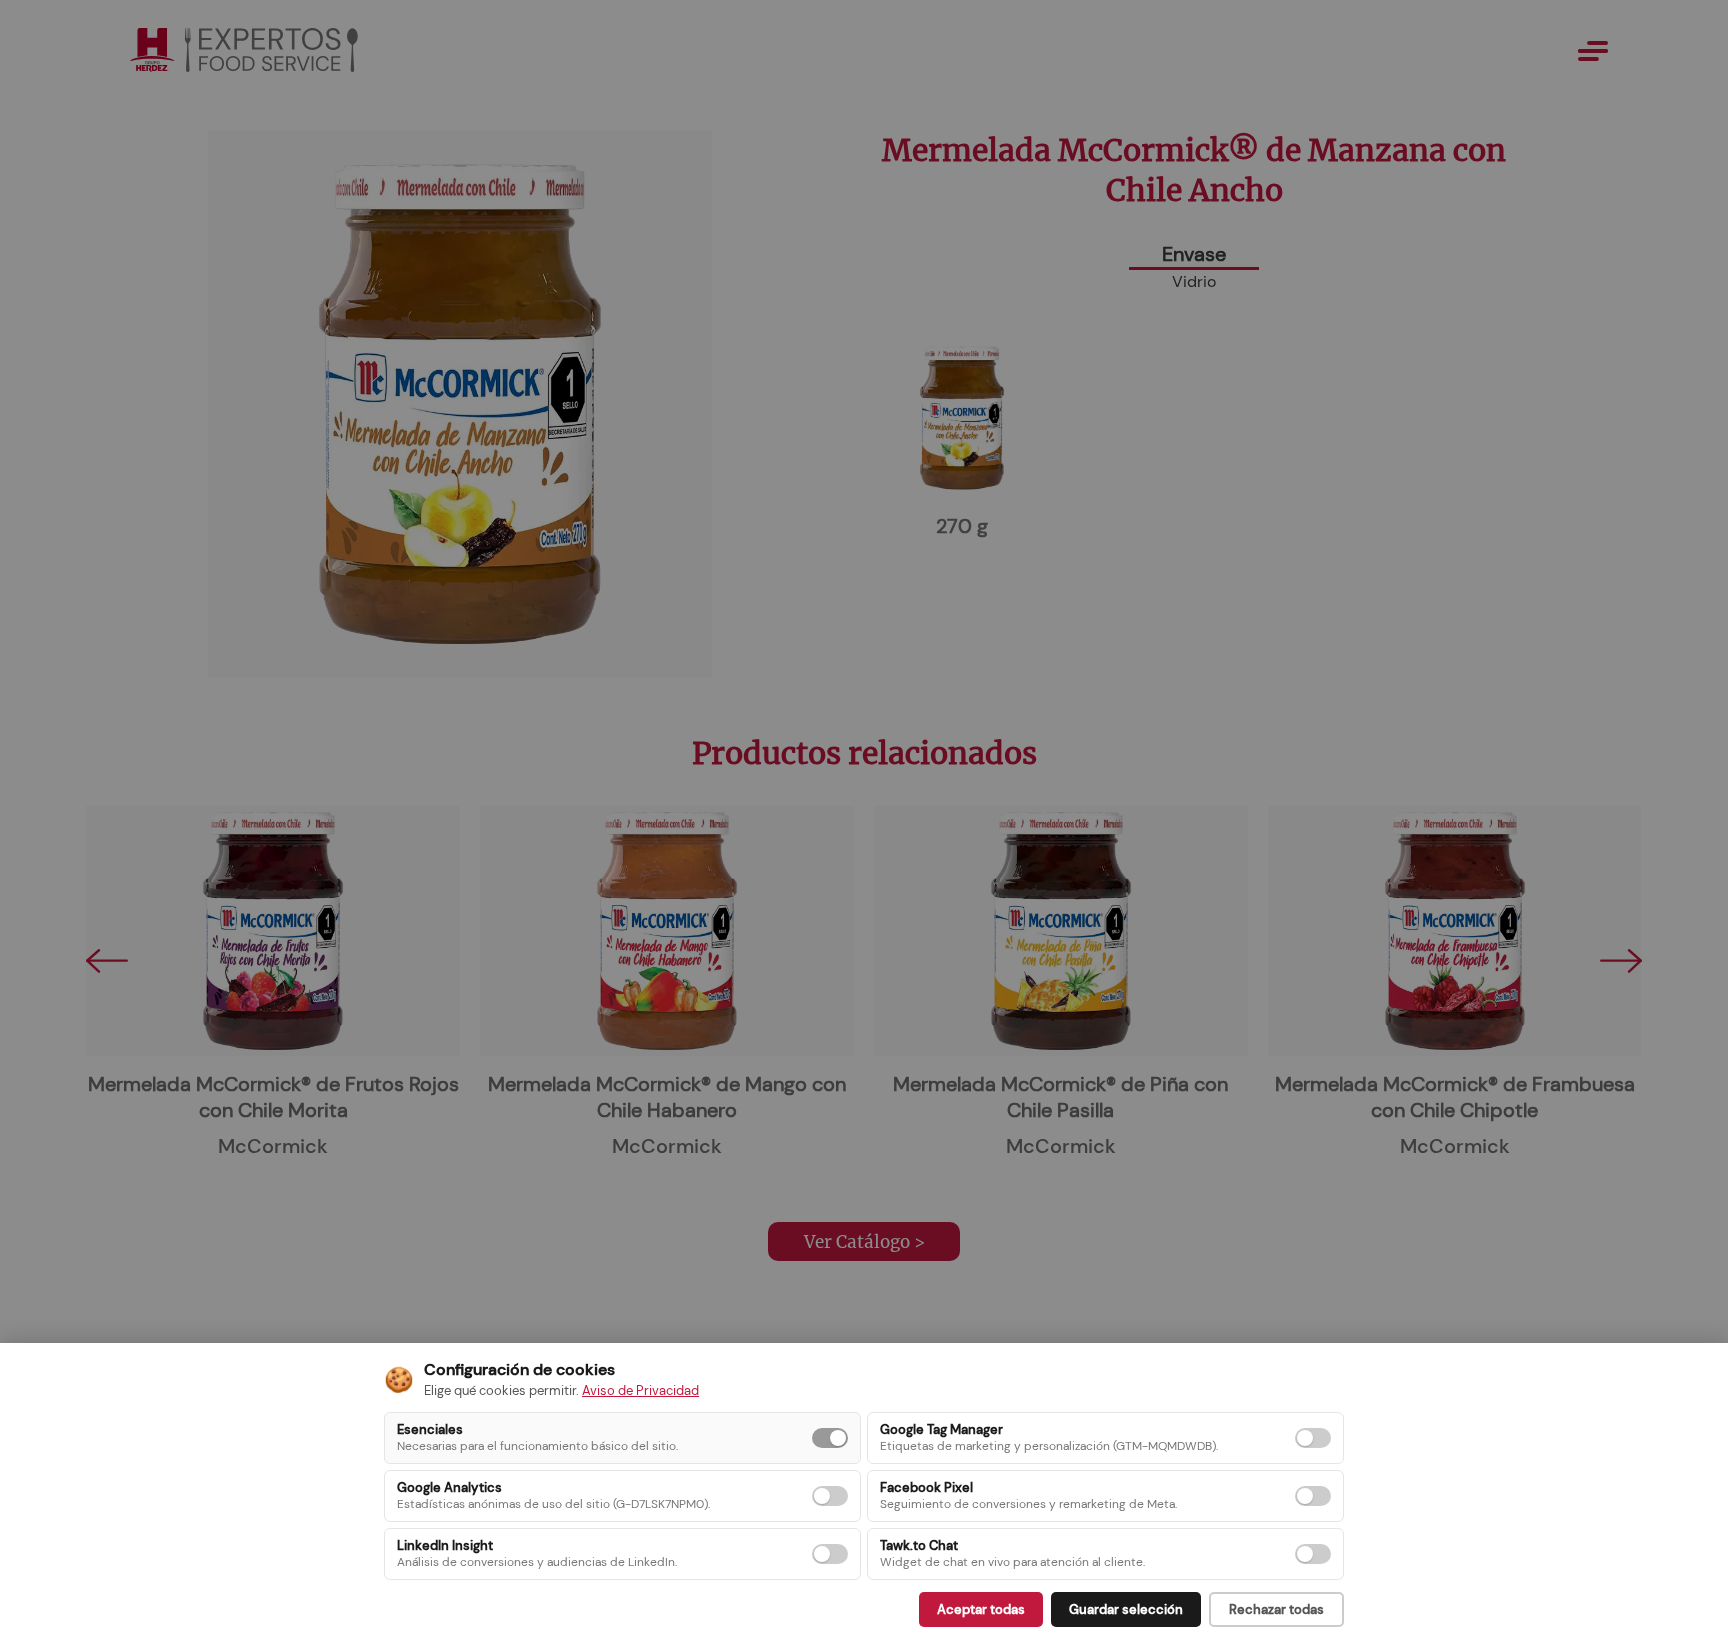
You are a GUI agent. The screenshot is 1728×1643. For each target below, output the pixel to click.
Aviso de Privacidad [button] (640, 1390)
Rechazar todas (1276, 1609)
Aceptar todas (981, 1609)
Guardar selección (1126, 1609)
